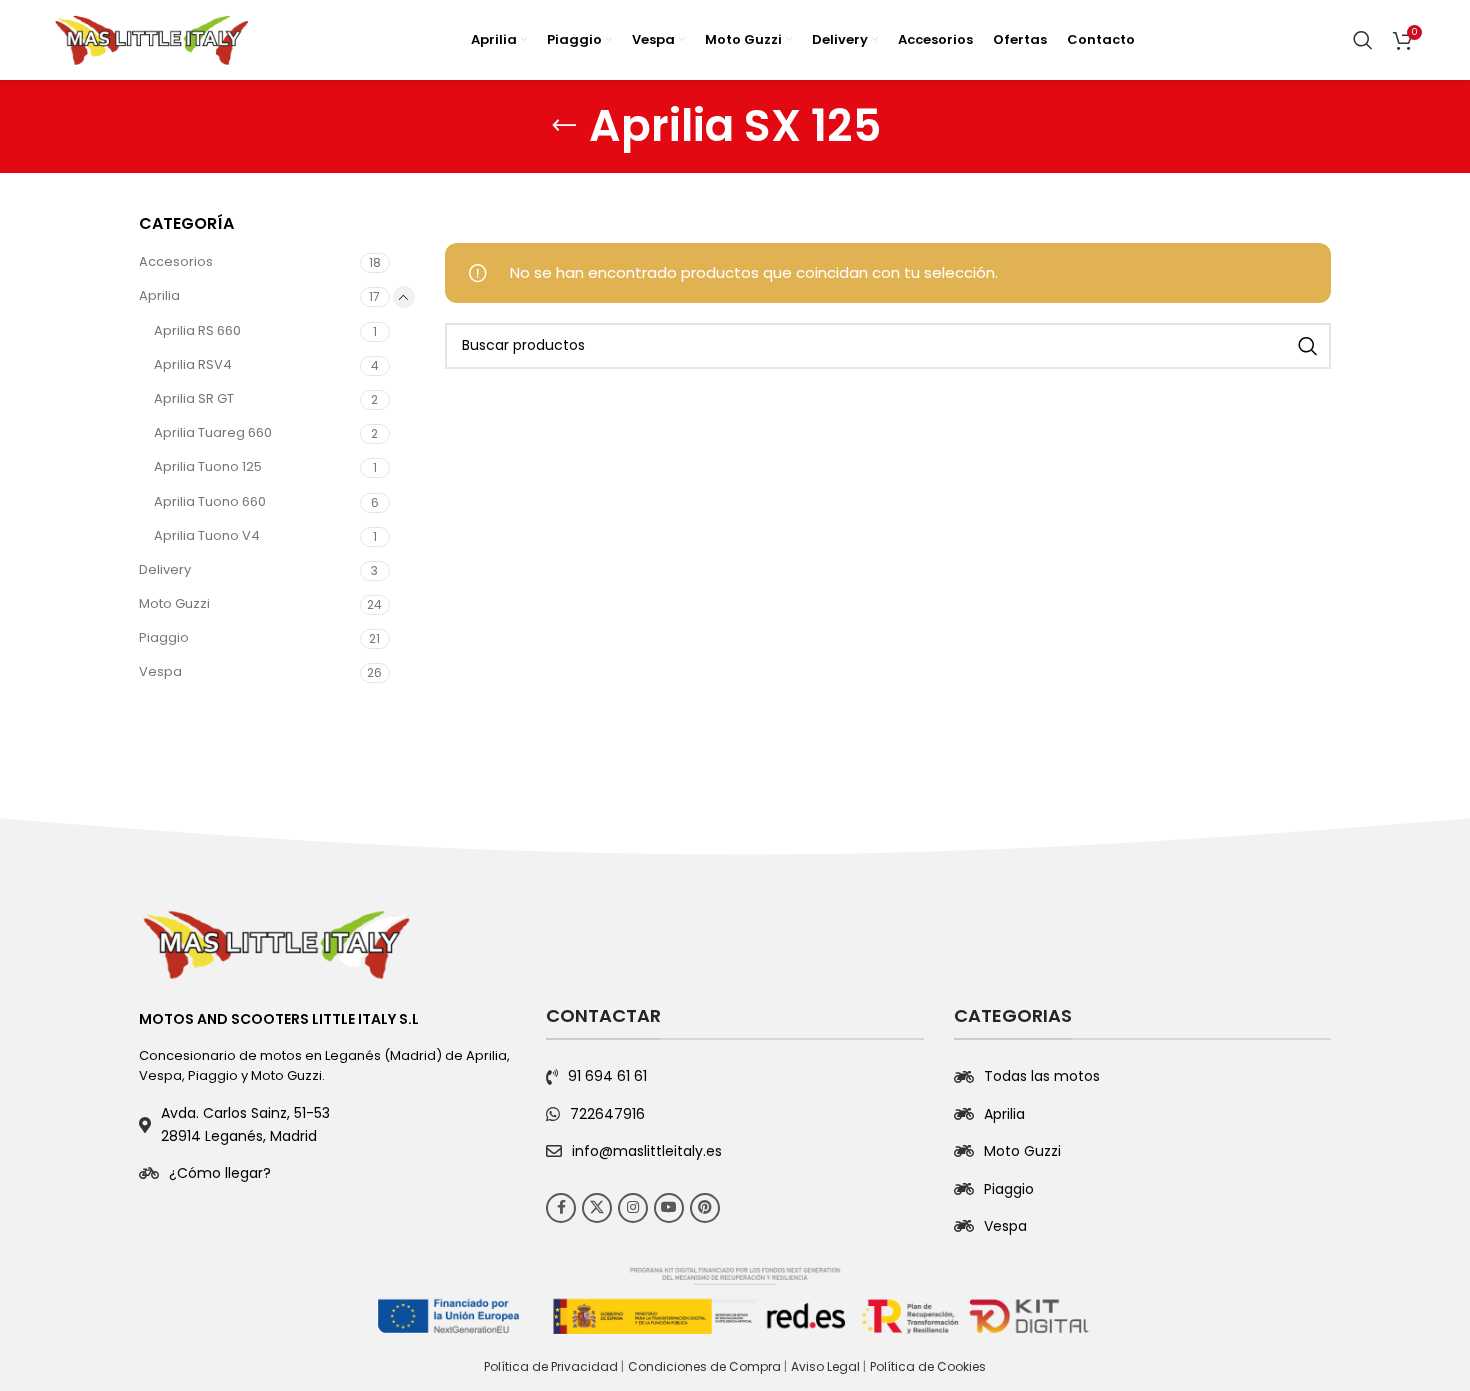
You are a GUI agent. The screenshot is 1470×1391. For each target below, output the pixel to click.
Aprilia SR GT (194, 398)
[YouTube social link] (669, 1208)
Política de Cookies (928, 1366)
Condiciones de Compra (704, 1366)
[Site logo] (152, 38)
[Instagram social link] (633, 1208)
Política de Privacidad (551, 1366)
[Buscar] (1363, 40)
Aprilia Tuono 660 (210, 501)
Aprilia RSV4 (193, 364)
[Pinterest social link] (705, 1208)
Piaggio (164, 637)
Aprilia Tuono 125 (208, 466)
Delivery (165, 569)
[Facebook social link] (561, 1208)
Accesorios (176, 261)
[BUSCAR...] (1308, 346)
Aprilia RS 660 (197, 330)
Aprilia (159, 295)
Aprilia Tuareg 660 (213, 432)
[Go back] (564, 126)
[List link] (327, 1173)
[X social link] (597, 1208)
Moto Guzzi (174, 603)
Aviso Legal (825, 1366)
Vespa (160, 671)
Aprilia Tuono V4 (207, 535)
